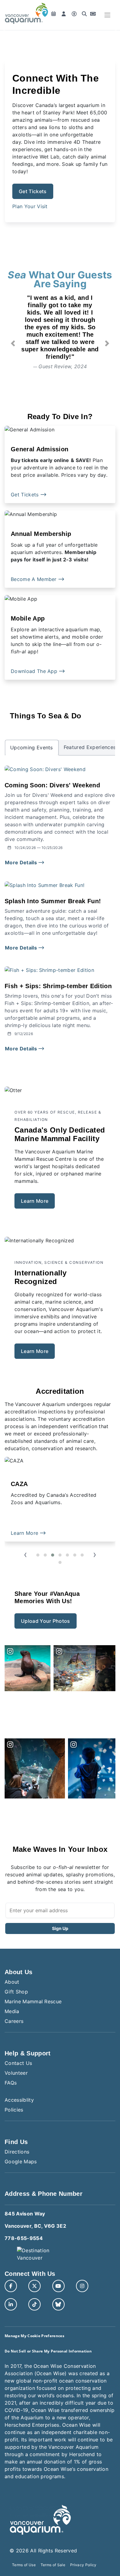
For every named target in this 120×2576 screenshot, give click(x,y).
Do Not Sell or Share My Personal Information (48, 2351)
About (12, 1982)
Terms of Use (24, 2565)
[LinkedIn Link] (11, 2304)
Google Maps (21, 2161)
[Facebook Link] (11, 2286)
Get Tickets (33, 191)
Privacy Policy (83, 2565)
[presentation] (25, 1555)
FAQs (11, 2083)
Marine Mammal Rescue (33, 2001)
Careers (14, 2021)
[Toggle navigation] (107, 15)
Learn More (35, 1201)
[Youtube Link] (58, 2286)
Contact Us (18, 2063)
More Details (22, 862)
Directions (17, 2152)
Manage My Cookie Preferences (34, 2336)
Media (12, 2011)
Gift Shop (16, 1992)
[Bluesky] (58, 2304)
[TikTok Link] (34, 2304)
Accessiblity (19, 2100)
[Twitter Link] (34, 2286)
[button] (13, 343)
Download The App (35, 671)
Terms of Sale (53, 2565)
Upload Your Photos (46, 1621)
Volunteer (16, 2073)
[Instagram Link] (82, 2286)
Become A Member (34, 579)
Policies (14, 2110)
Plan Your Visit (30, 206)
